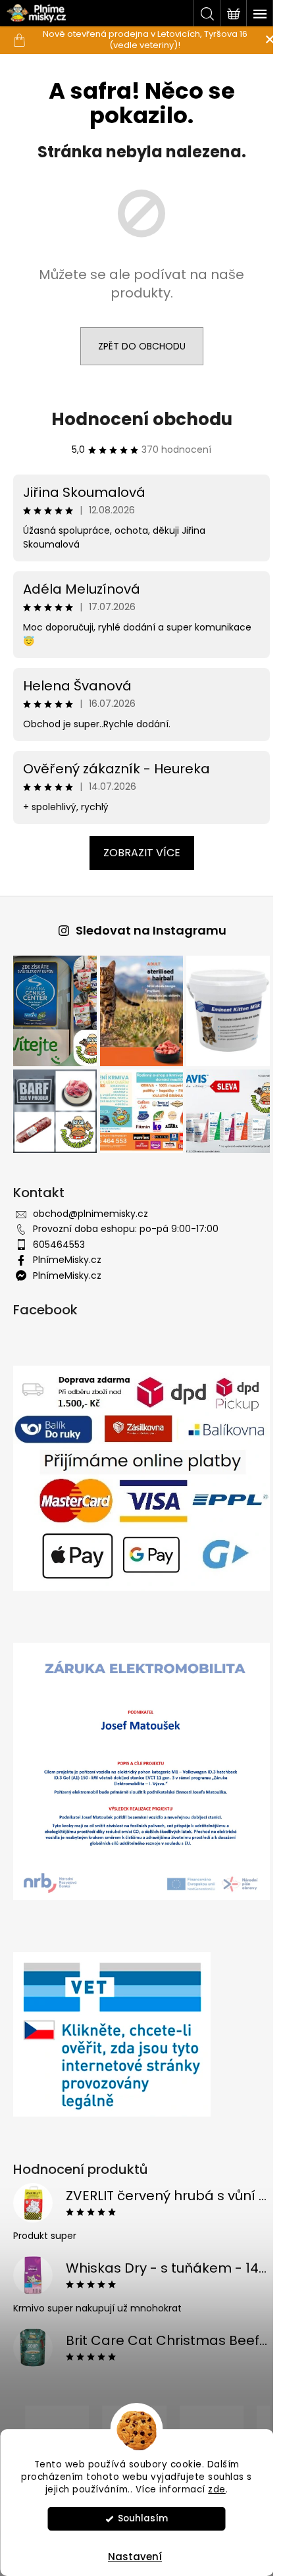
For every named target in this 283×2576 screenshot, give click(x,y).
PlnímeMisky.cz (67, 1252)
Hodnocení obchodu (137, 419)
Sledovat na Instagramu (146, 930)
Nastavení (135, 2557)
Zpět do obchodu (137, 346)
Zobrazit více (137, 853)
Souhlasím (143, 2518)
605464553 (59, 1237)
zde (217, 2489)
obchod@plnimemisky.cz (90, 1206)
